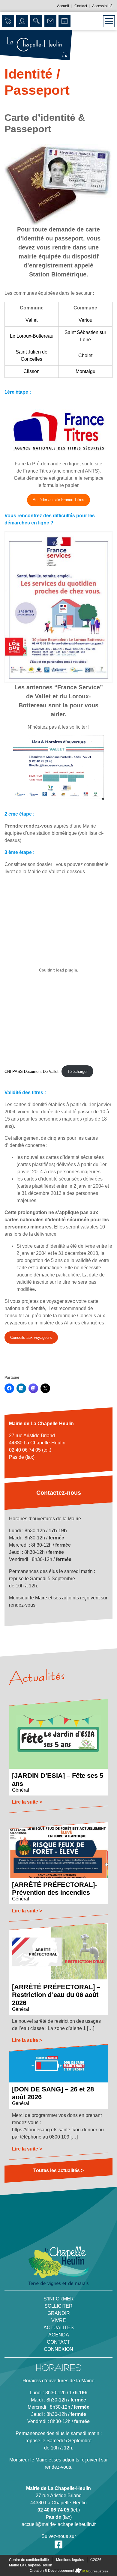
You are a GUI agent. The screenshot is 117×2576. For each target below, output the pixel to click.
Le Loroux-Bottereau (32, 336)
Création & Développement (52, 2571)
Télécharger (77, 1072)
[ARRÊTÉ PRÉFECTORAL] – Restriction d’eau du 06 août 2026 (56, 1995)
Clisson (31, 371)
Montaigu (85, 371)
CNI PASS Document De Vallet (31, 1072)
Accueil (63, 6)
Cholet (85, 355)
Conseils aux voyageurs (32, 1339)
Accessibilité (102, 6)
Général (21, 1790)
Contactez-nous (59, 1493)
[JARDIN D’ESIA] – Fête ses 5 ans (58, 1779)
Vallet (31, 320)
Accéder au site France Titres (58, 500)
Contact (81, 6)
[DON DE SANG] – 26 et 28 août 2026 (53, 2093)
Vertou (85, 320)
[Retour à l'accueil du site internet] (36, 45)
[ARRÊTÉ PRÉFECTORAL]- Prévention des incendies (54, 1888)
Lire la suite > (27, 1802)
